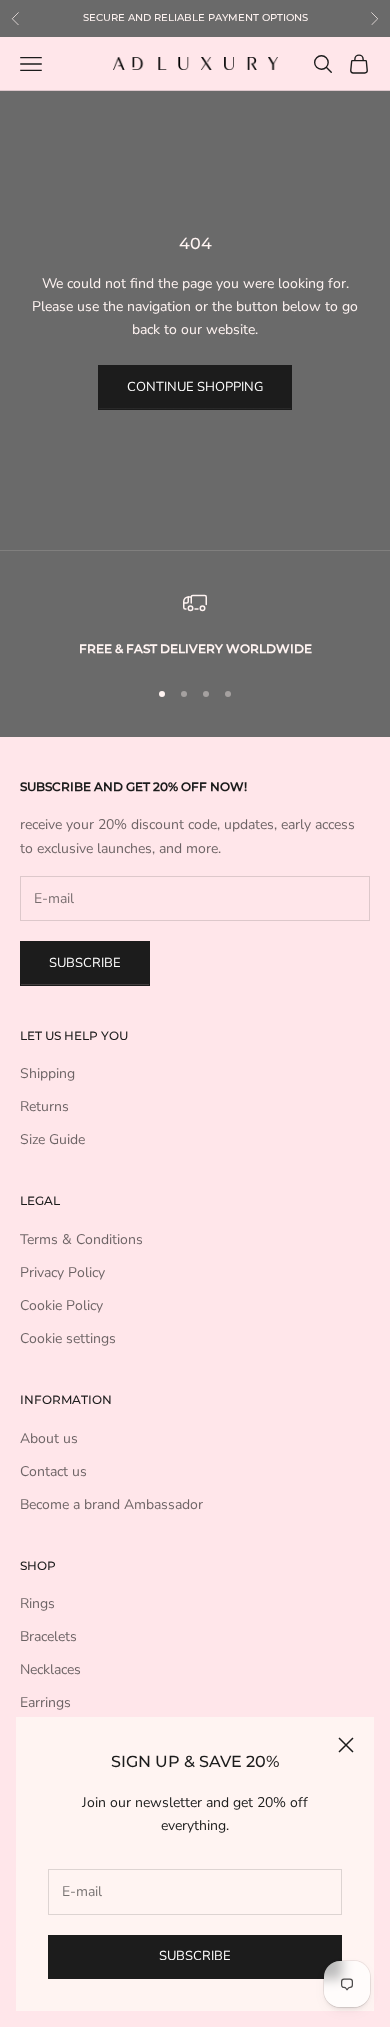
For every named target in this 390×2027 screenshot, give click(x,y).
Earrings (45, 1702)
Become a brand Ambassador (111, 1504)
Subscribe (195, 1956)
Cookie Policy (61, 1305)
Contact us (53, 1471)
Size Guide (52, 1139)
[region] (195, 625)
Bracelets (48, 1636)
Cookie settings (68, 1338)
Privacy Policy (62, 1272)
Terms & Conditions (81, 1239)
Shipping (47, 1073)
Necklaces (50, 1669)
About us (49, 1438)
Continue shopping (195, 387)
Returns (44, 1106)
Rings (37, 1603)
